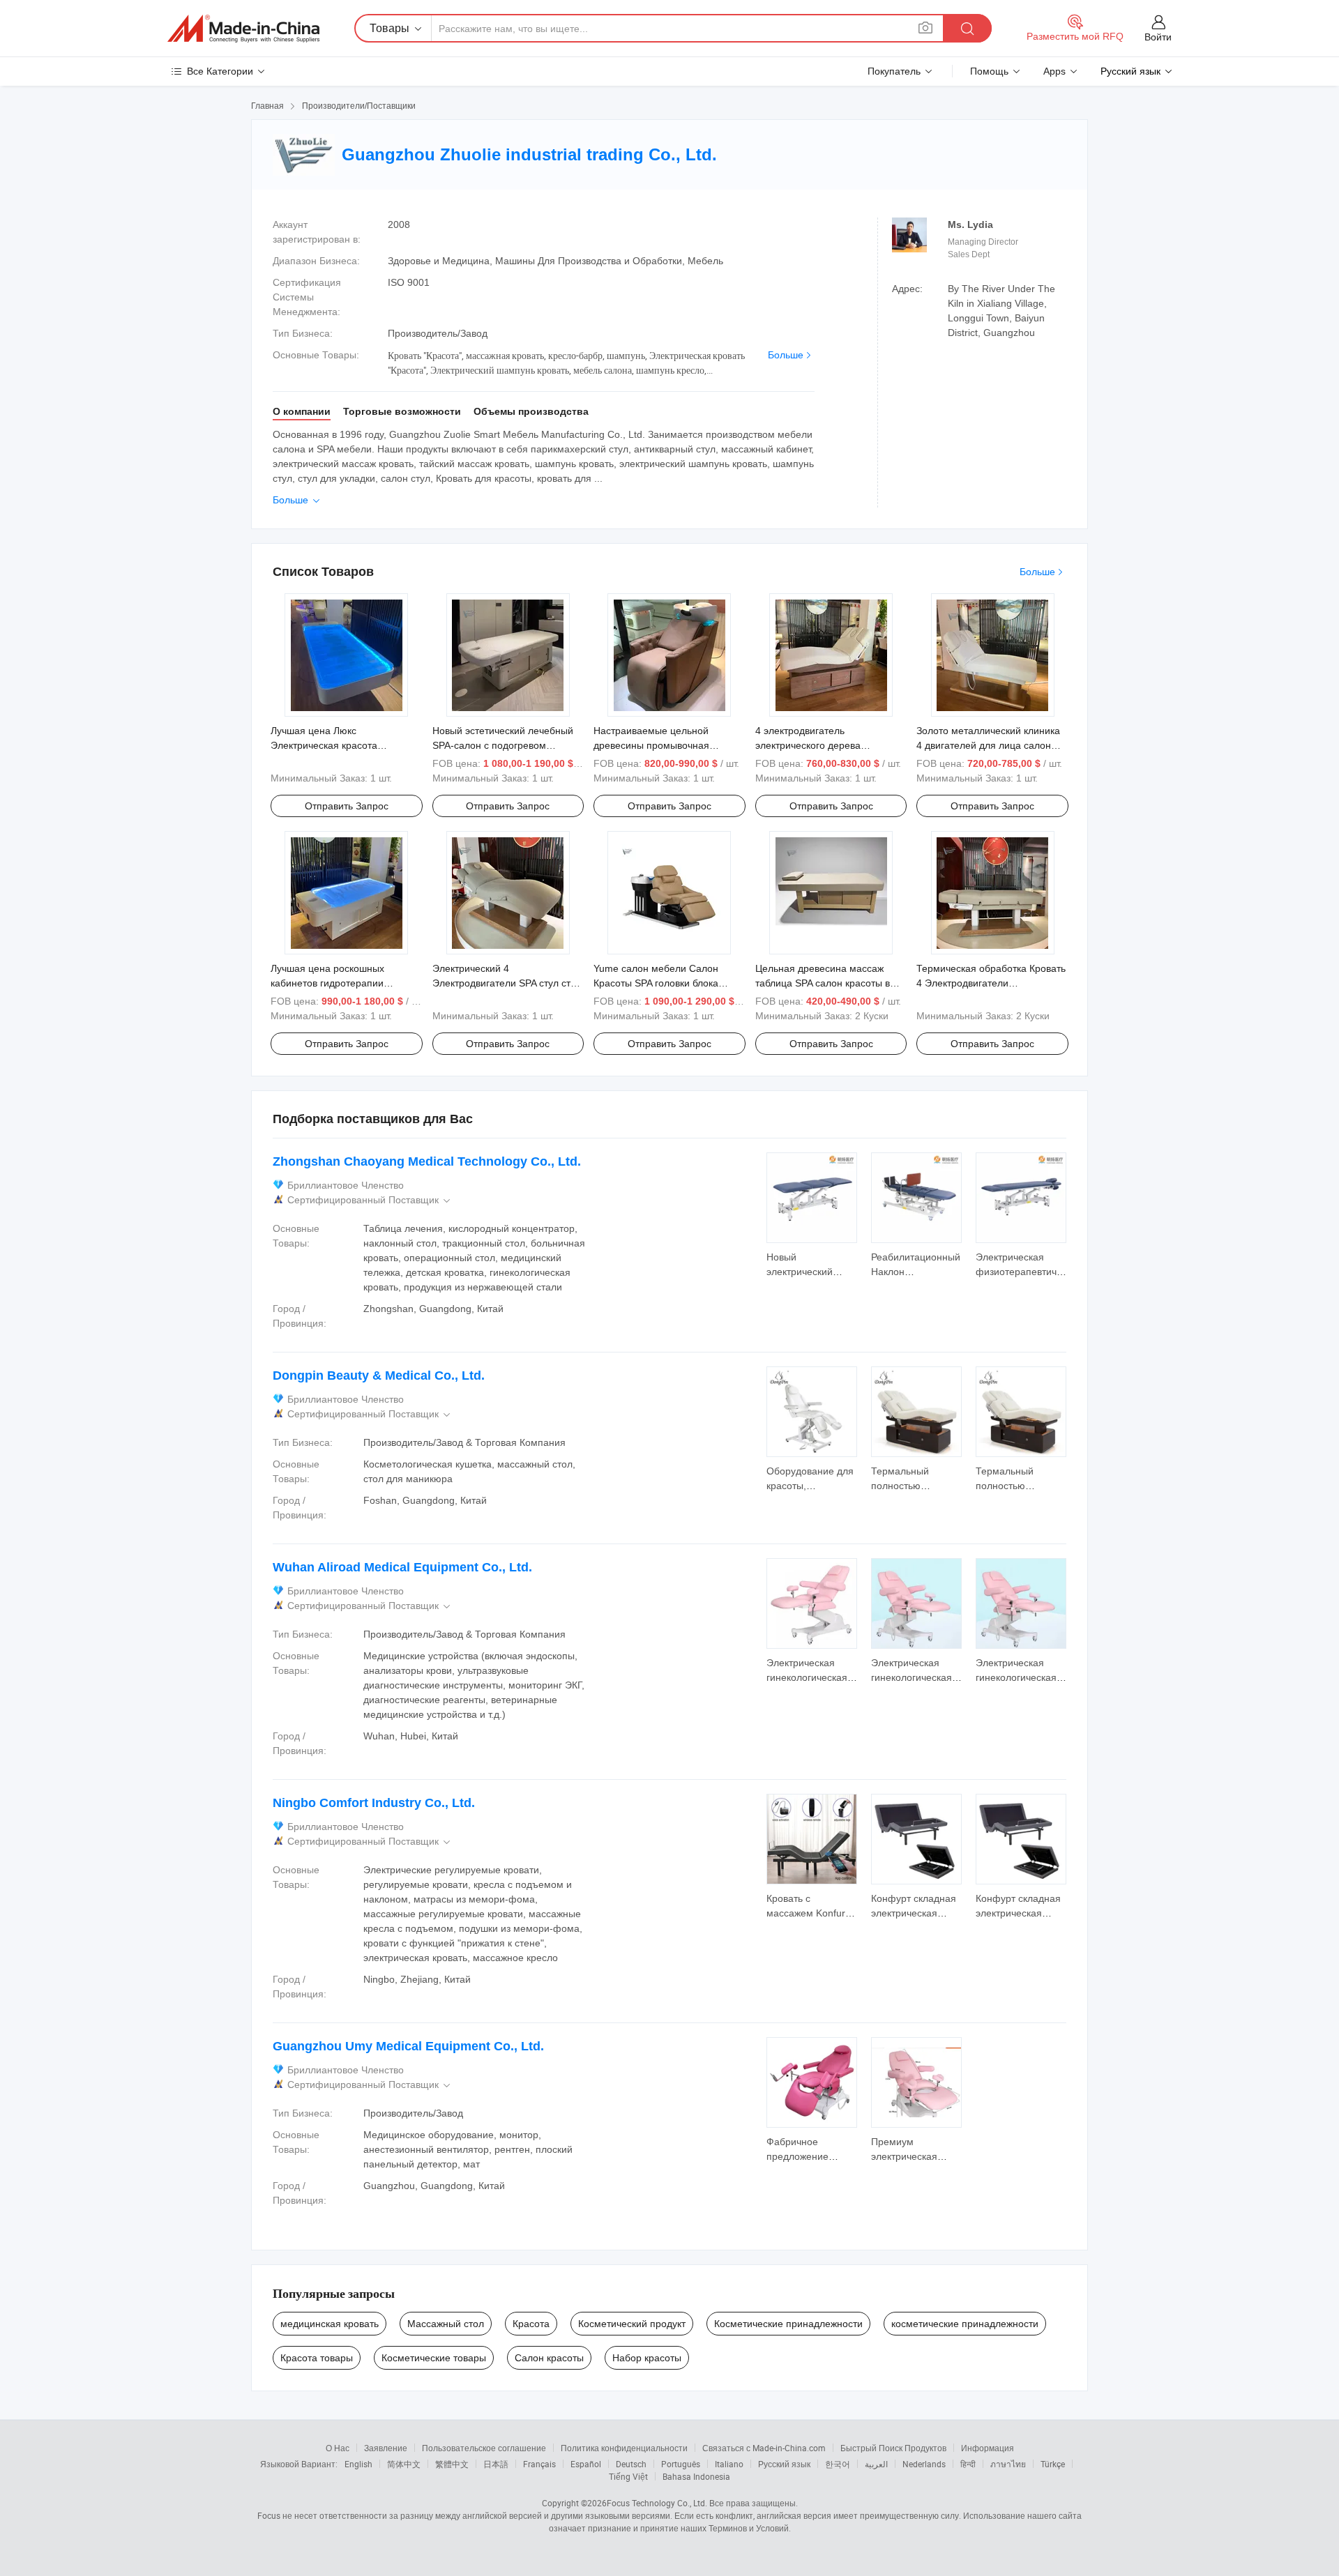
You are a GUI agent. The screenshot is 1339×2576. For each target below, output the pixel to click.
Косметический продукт (632, 2324)
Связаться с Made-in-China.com (764, 2448)
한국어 (838, 2464)
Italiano (729, 2464)
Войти (1158, 37)
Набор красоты (647, 2358)
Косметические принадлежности (788, 2324)
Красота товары (317, 2358)
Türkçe (1053, 2464)
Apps (1054, 71)
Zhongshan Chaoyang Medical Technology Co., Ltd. (427, 1161)
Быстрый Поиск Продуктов (893, 2448)
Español (586, 2464)
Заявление (386, 2448)
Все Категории (220, 71)
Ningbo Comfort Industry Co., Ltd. (374, 1803)
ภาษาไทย (1008, 2464)
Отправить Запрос (347, 806)
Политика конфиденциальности (624, 2448)
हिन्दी (968, 2464)
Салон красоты (549, 2358)
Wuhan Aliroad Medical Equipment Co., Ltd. (402, 1567)
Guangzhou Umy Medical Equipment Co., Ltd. (408, 2046)
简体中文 (404, 2464)
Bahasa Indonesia (696, 2476)
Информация (988, 2448)
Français (539, 2464)
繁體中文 (452, 2464)
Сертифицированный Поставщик (370, 1200)
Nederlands (924, 2464)
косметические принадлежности (965, 2324)
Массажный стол (446, 2324)
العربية (876, 2464)
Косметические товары (434, 2358)
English (358, 2464)
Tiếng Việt (628, 2476)
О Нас (338, 2448)
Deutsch (631, 2464)
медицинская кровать (330, 2324)
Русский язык (784, 2464)
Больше (786, 355)
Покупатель (894, 71)
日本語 (496, 2464)
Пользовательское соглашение (484, 2448)
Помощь (989, 71)
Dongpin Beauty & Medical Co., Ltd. (379, 1375)
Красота (531, 2324)
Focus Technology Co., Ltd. (657, 2503)
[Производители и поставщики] (243, 29)
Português (681, 2464)
